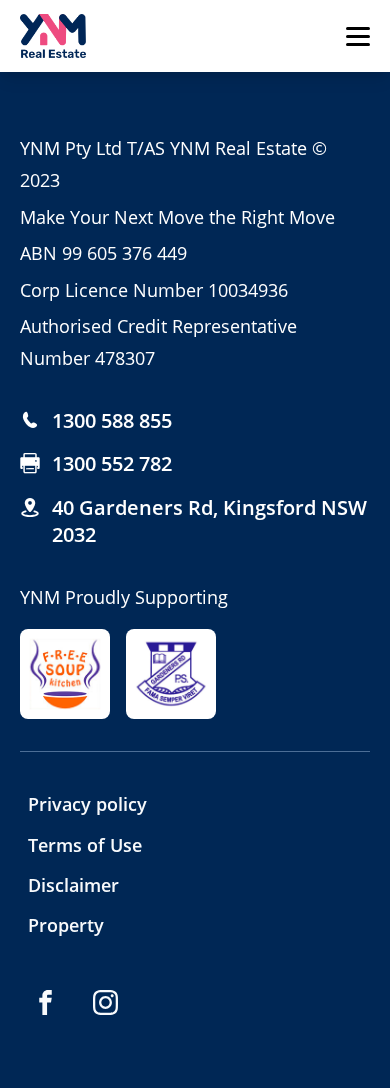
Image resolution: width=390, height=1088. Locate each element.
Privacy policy (87, 804)
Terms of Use (85, 845)
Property (66, 925)
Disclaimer (73, 885)
